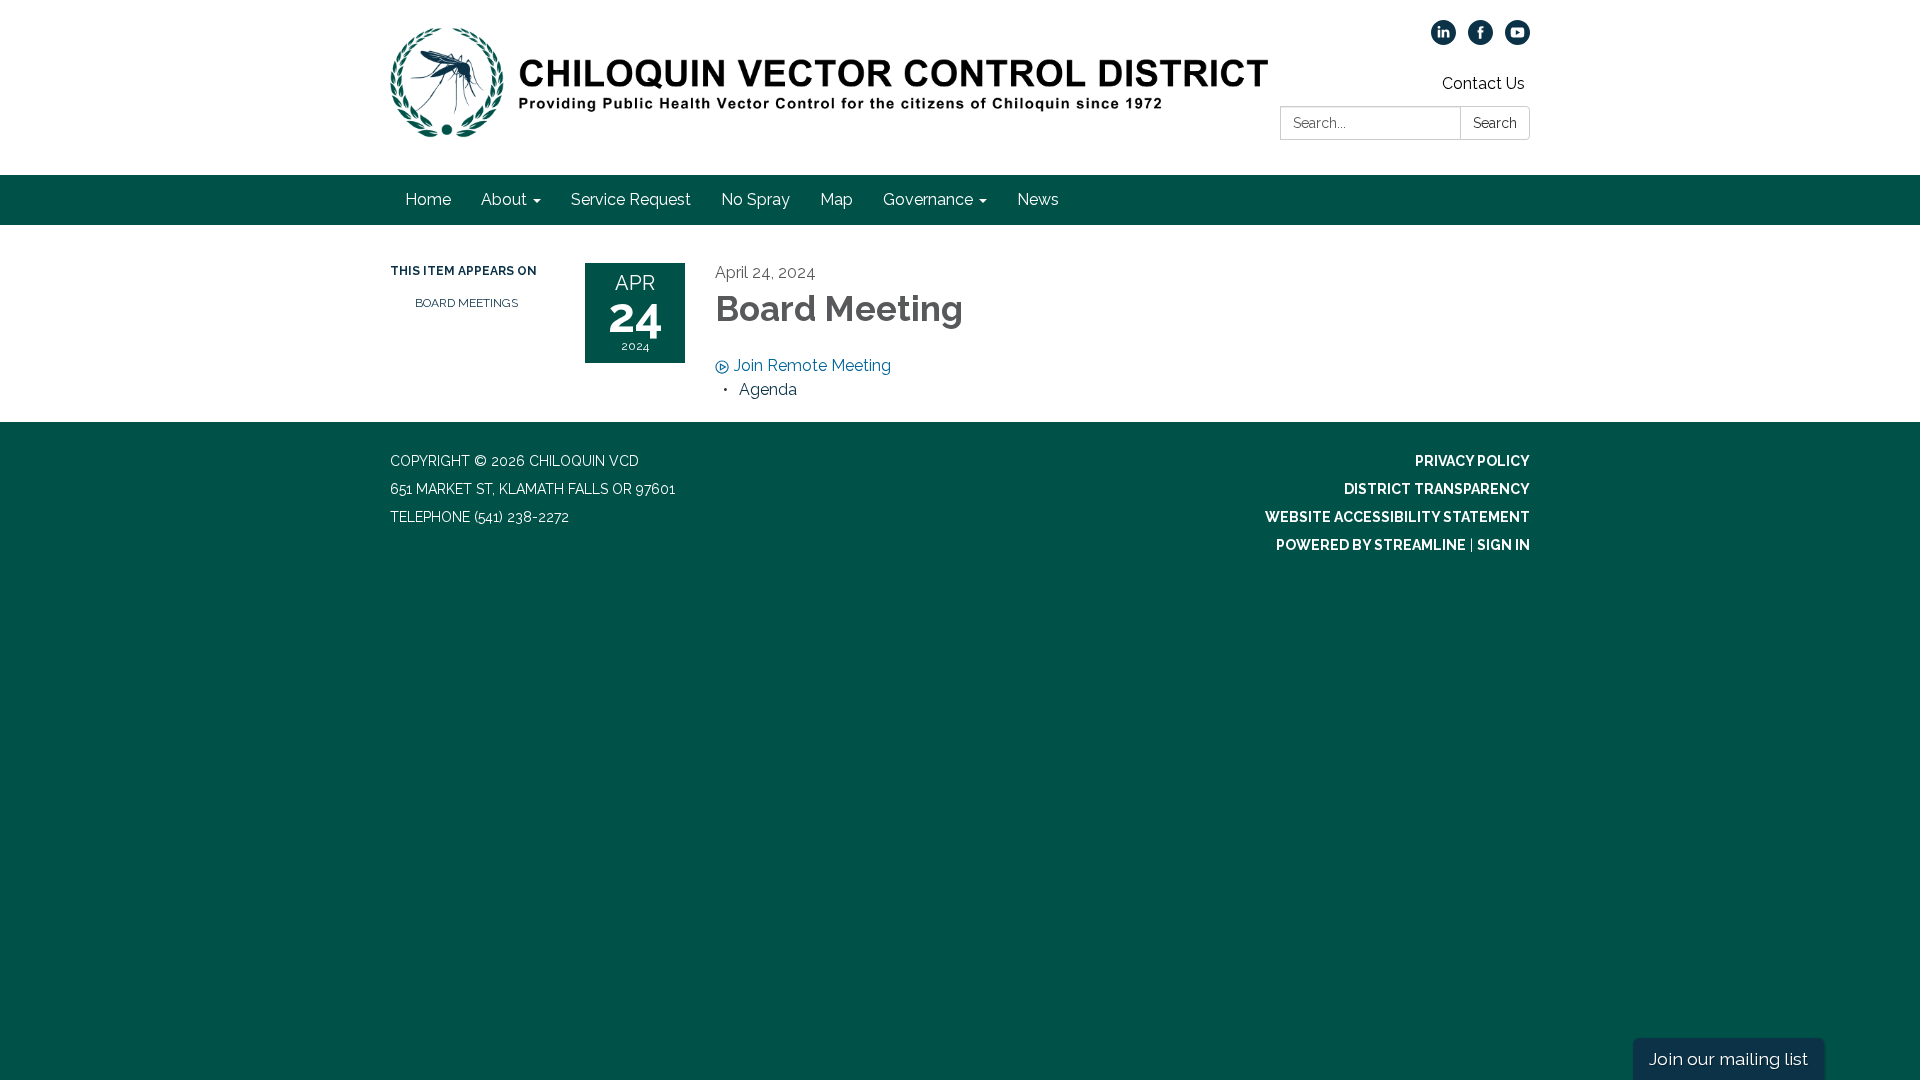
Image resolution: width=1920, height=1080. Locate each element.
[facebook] (1480, 39)
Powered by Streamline (1371, 545)
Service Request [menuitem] (631, 199)
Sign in (1503, 545)
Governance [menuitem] (928, 199)
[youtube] (1517, 39)
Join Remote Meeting (812, 365)
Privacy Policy (1472, 461)
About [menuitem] (504, 199)
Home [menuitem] (428, 199)
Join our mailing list (1728, 1058)
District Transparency (1437, 489)
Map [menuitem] (836, 199)
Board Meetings (466, 303)
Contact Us (1483, 83)
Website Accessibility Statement (1397, 517)
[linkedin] (1443, 39)
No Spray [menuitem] (755, 199)
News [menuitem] (1038, 199)
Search (1495, 123)
